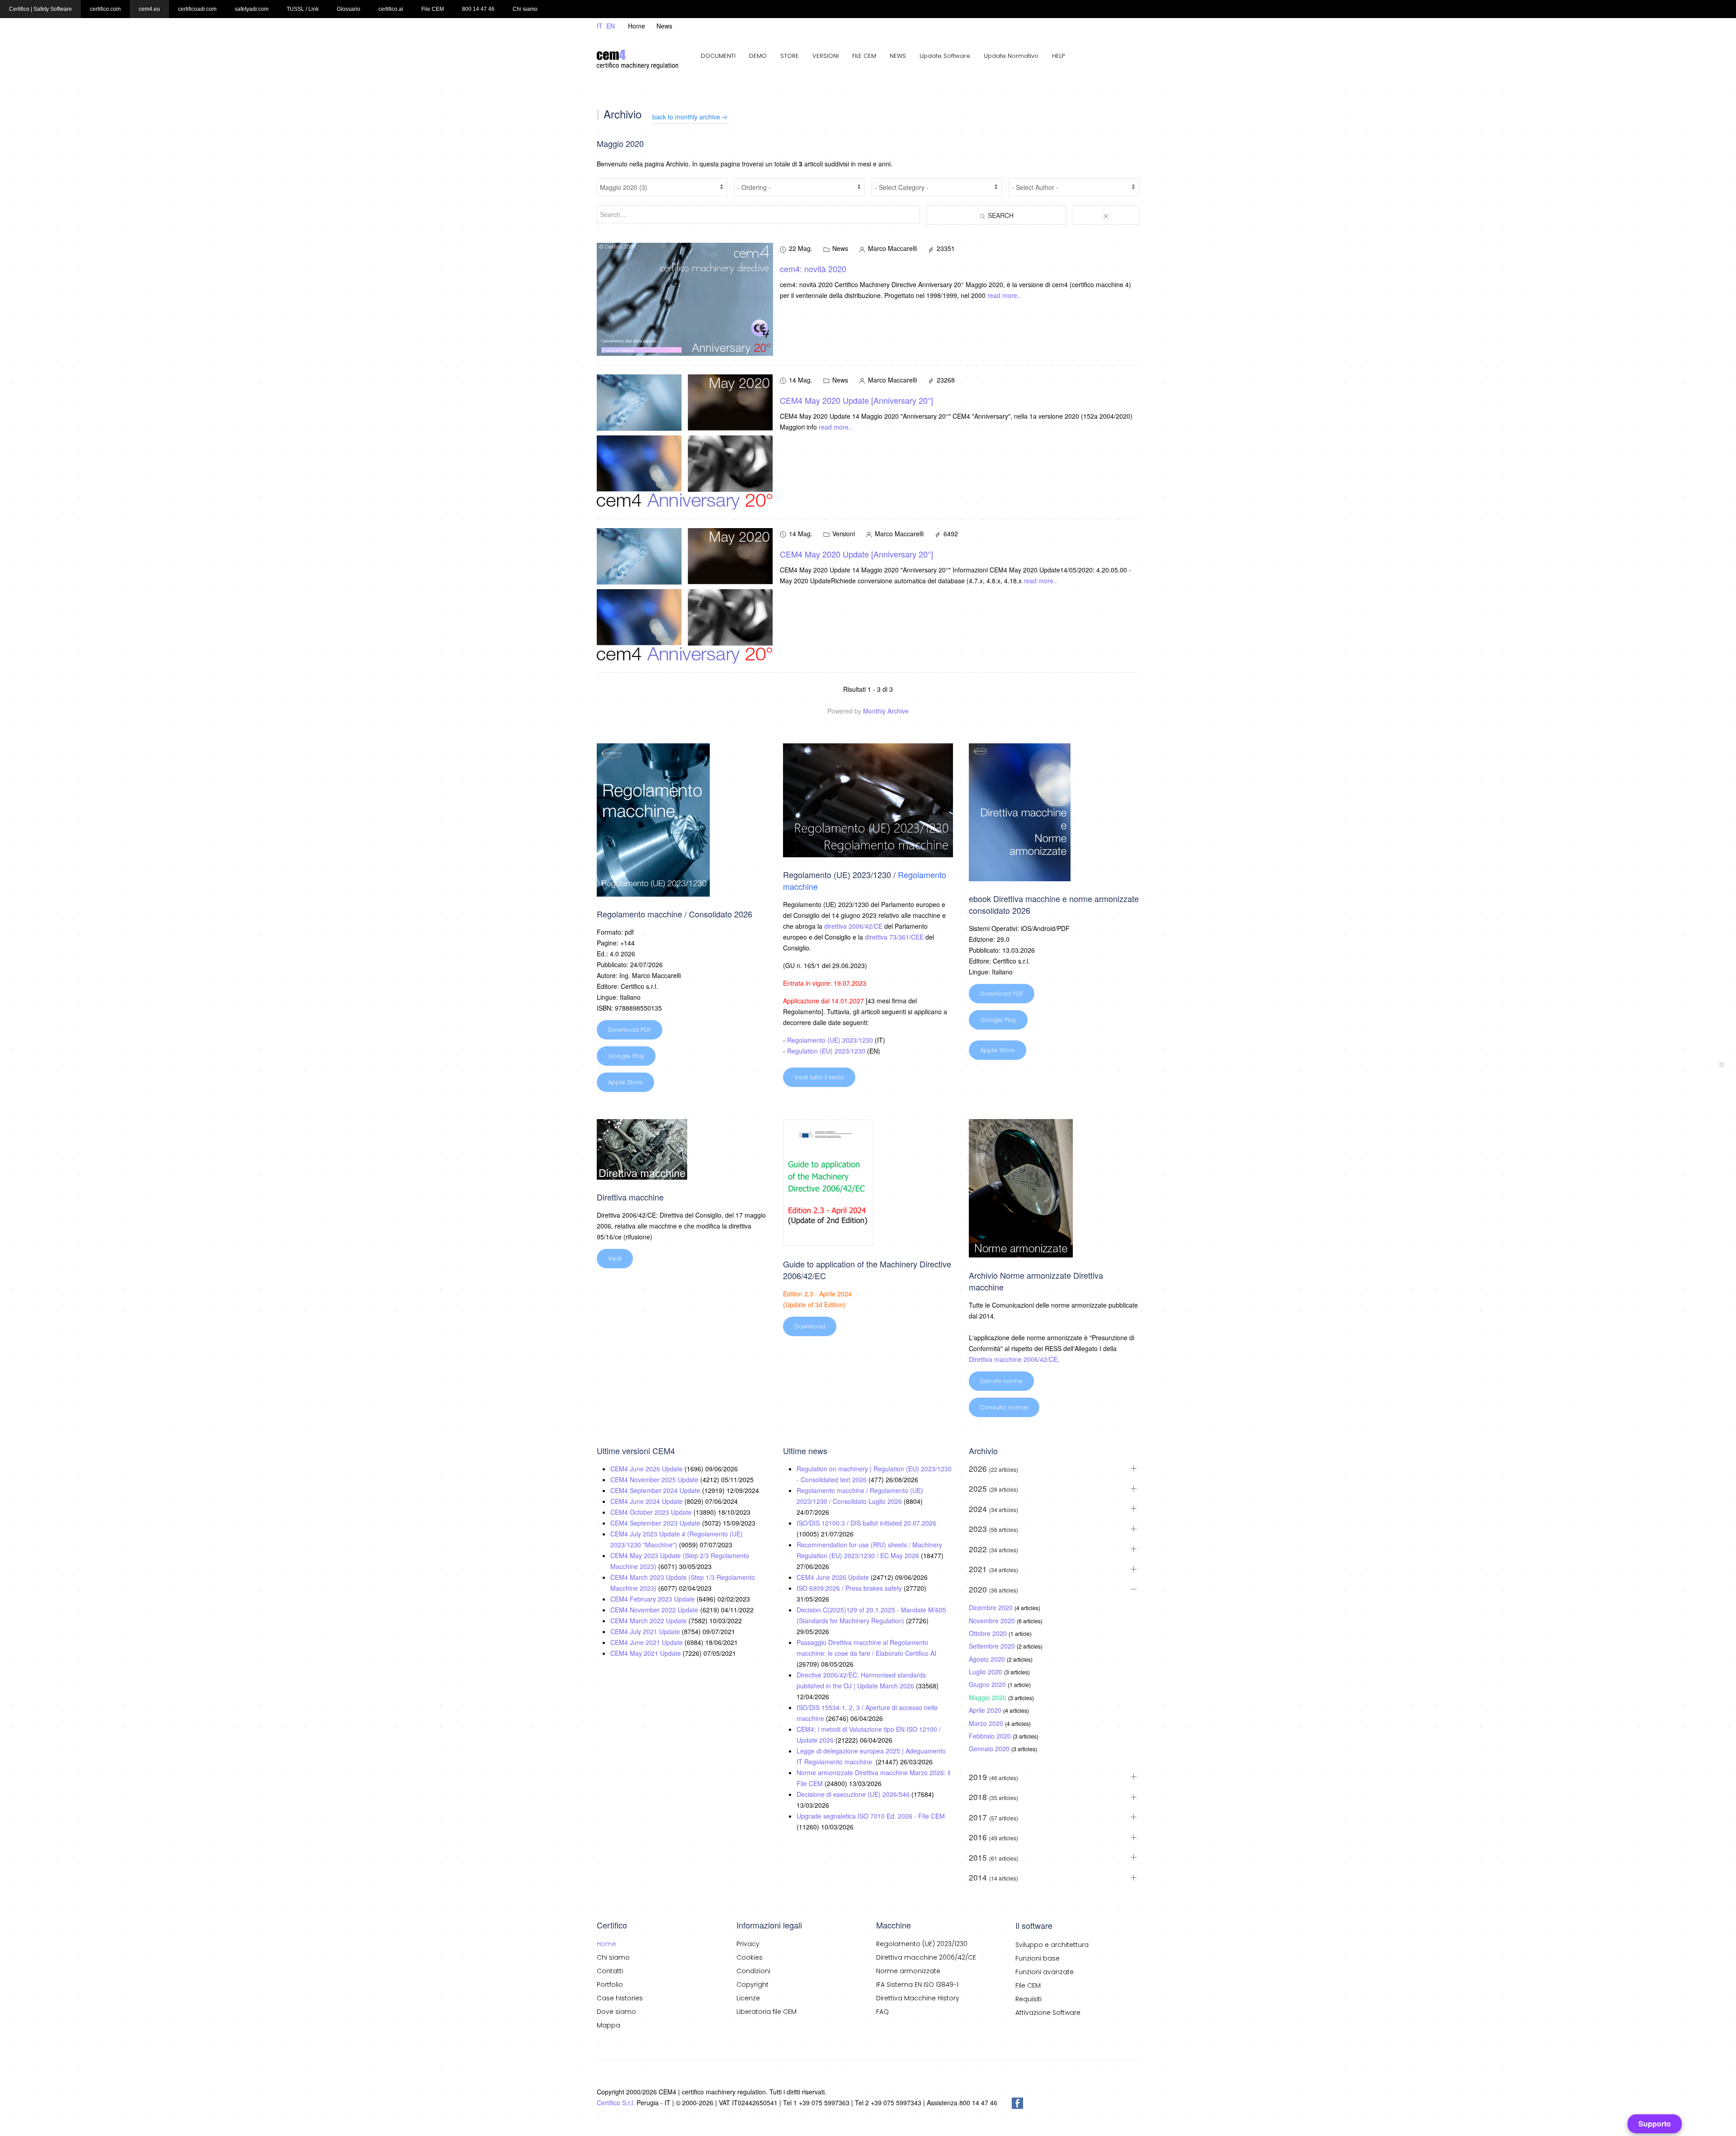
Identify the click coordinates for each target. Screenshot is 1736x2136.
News (664, 26)
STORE (790, 56)
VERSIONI (826, 56)
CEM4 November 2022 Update (655, 1610)
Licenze (748, 1998)
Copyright (752, 1985)
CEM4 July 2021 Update (646, 1631)
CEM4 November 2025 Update (655, 1479)
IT (601, 26)
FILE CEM (864, 56)
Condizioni (753, 1971)
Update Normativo (1011, 56)
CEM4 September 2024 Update (656, 1490)
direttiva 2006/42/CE (853, 926)
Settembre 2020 (993, 1646)
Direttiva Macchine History (918, 1998)
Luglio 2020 (986, 1672)
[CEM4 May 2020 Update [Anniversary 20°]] (685, 441)
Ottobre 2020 (989, 1633)
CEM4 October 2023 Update (652, 1512)
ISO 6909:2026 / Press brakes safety (850, 1588)
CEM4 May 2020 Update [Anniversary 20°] (856, 400)
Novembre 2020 (993, 1621)
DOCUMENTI (718, 56)
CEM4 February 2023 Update (653, 1599)
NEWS (898, 56)
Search (1000, 215)
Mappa (609, 2025)
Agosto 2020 (988, 1659)
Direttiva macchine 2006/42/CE (1013, 1359)
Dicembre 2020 (992, 1607)
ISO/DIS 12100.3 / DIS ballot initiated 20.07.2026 (866, 1523)
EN (611, 26)
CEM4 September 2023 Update (656, 1523)
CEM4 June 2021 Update (647, 1642)
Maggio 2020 (988, 1697)
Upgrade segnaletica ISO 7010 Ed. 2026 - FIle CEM (871, 1816)
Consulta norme (1004, 1407)
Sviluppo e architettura (1052, 1945)
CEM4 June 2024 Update (647, 1501)
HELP (1058, 56)
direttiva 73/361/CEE (894, 937)
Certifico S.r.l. (616, 2103)
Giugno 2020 (988, 1684)
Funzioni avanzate (1045, 1972)
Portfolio (610, 1985)
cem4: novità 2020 (813, 269)
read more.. (1004, 295)
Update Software (945, 56)
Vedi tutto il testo (819, 1077)
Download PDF (630, 1030)
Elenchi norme (1001, 1381)
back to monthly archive (686, 117)
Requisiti (1028, 1999)
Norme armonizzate (908, 1971)
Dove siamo (616, 2012)
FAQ (882, 2012)
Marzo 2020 (987, 1723)
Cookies (750, 1957)
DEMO (758, 56)
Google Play (626, 1056)
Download (810, 1326)
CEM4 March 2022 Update (649, 1621)
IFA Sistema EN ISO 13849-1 (917, 1985)
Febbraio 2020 (991, 1736)
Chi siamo (613, 1957)
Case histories (620, 1998)
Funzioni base (1038, 1958)
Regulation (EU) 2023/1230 (826, 1051)
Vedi (615, 1259)
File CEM (1028, 1985)
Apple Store (625, 1082)
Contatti (610, 1971)
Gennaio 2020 (990, 1748)
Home (637, 26)
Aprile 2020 (986, 1710)
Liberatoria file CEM (767, 2012)
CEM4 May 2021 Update (646, 1653)
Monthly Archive (886, 711)
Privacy (748, 1944)
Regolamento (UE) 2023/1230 (830, 1040)
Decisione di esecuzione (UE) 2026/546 (854, 1794)
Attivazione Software (1048, 2013)
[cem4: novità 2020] (685, 298)
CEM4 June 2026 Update (647, 1469)
